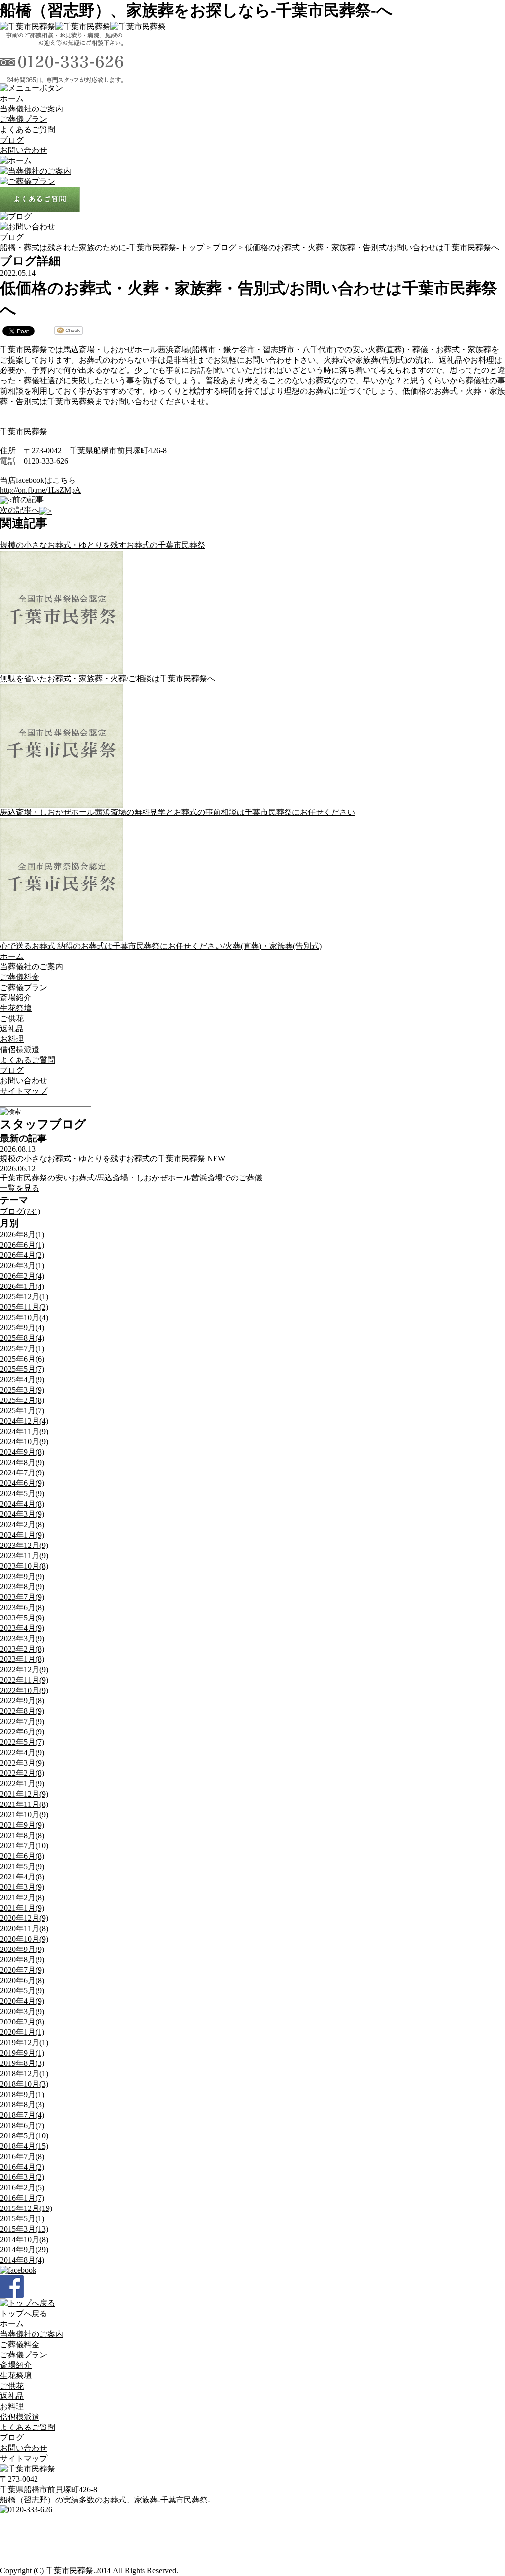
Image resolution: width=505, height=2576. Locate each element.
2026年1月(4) (22, 1286)
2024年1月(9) (22, 1535)
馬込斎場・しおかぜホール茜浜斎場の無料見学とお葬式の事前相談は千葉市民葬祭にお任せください (178, 812)
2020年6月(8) (22, 1980)
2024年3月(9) (22, 1514)
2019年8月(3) (22, 2063)
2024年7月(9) (22, 1473)
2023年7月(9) (22, 1597)
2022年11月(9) (24, 1680)
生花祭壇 (16, 1008)
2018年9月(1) (22, 2094)
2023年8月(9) (22, 1587)
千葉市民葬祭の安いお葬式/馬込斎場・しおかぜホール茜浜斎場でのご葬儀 (131, 1178)
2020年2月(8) (22, 2022)
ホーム (12, 98)
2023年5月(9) (22, 1618)
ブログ (12, 140)
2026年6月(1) (22, 1245)
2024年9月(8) (22, 1452)
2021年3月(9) (22, 1887)
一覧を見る (20, 1188)
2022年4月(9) (22, 1752)
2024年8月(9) (22, 1462)
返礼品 (12, 1029)
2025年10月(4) (24, 1317)
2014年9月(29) (24, 2250)
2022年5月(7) (22, 1742)
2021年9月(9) (22, 1825)
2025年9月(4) (22, 1328)
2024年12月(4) (24, 1421)
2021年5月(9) (22, 1866)
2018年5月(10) (24, 2136)
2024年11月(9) (24, 1431)
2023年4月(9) (22, 1628)
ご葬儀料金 (20, 977)
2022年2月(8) (22, 1773)
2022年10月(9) (24, 1690)
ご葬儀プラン (24, 119)
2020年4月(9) (22, 2001)
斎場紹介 (16, 998)
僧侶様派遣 (20, 1049)
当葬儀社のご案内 (32, 109)
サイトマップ (24, 1091)
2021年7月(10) (24, 1846)
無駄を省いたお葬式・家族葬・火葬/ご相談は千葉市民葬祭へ (108, 679)
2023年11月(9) (24, 1556)
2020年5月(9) (22, 1991)
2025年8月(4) (22, 1338)
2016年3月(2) (22, 2177)
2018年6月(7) (22, 2125)
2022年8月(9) (22, 1711)
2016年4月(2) (22, 2167)
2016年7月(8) (22, 2156)
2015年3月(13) (24, 2229)
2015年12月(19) (26, 2208)
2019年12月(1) (24, 2042)
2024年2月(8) (22, 1525)
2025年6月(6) (22, 1359)
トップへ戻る (24, 2313)
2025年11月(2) (24, 1307)
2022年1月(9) (22, 1784)
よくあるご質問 (28, 129)
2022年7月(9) (22, 1721)
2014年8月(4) (22, 2260)
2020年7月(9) (22, 1970)
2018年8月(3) (22, 2105)
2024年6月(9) (22, 1483)
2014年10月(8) (24, 2239)
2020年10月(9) (24, 1939)
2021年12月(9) (24, 1794)
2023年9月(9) (22, 1576)
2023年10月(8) (24, 1566)
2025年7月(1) (22, 1348)
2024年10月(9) (24, 1442)
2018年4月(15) (24, 2146)
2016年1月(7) (22, 2198)
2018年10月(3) (24, 2084)
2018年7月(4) (22, 2115)
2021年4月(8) (22, 1877)
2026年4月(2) (22, 1255)
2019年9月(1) (22, 2053)
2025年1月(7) (22, 1411)
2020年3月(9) (22, 2011)
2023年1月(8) (22, 1659)
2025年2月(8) (22, 1400)
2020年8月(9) (22, 1960)
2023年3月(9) (22, 1638)
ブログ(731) (20, 1211)
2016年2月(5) (22, 2188)
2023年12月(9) (24, 1545)
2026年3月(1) (22, 1266)
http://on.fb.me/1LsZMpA (40, 490)
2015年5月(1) (22, 2219)
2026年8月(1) (22, 1234)
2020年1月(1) (22, 2032)
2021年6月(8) (22, 1856)
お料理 (12, 1039)
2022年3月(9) (22, 1763)
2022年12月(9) (24, 1670)
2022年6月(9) (22, 1732)
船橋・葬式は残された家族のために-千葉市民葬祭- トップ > (106, 247)
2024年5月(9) (22, 1493)
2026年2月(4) (22, 1276)
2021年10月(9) (24, 1815)
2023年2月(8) (22, 1649)
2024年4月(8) (22, 1504)
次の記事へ (20, 510)
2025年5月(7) (22, 1369)
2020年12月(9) (24, 1918)
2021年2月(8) (22, 1897)
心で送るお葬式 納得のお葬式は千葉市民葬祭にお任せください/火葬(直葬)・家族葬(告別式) (161, 946)
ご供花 (12, 1018)
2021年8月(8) (22, 1835)
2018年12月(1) (24, 2074)
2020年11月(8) (24, 1929)
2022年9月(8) (22, 1701)
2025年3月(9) (22, 1390)
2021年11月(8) (24, 1804)
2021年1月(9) (22, 1908)
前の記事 (28, 499)
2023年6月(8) (22, 1607)
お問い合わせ (24, 150)
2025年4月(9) (22, 1380)
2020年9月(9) (22, 1949)
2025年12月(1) (24, 1297)
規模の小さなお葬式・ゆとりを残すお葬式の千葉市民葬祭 (103, 545)
